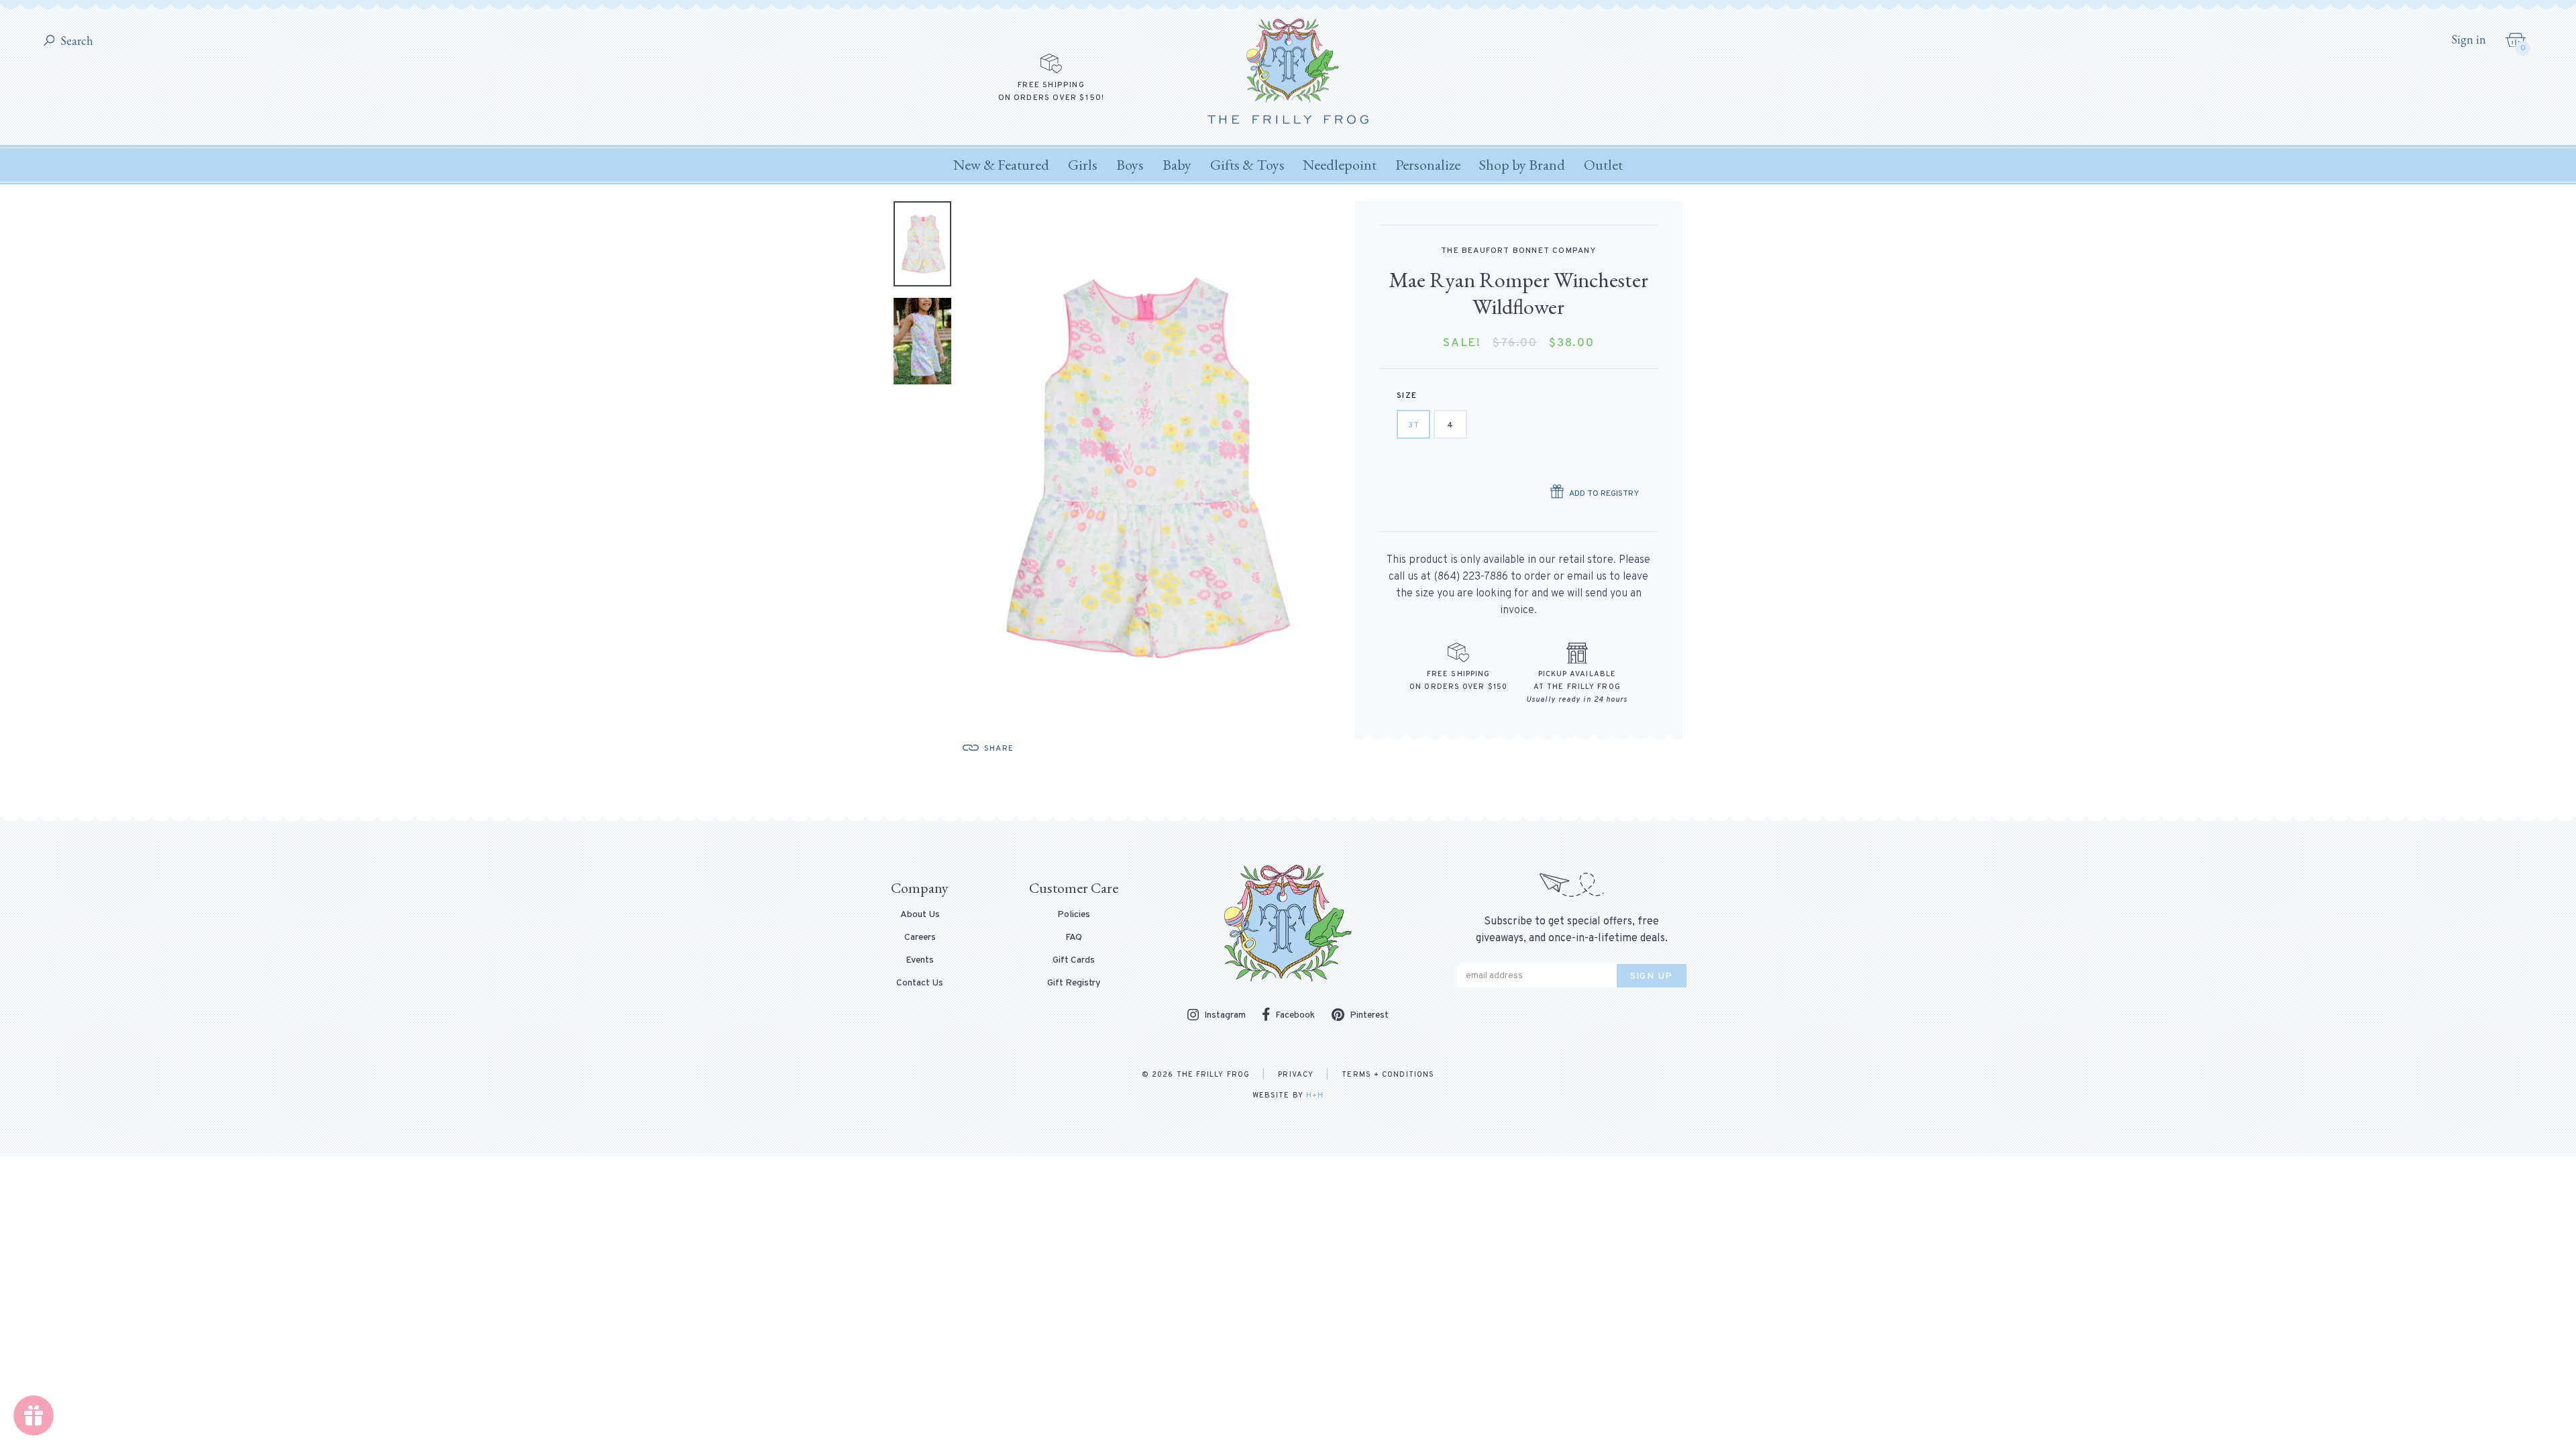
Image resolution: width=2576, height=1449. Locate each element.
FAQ (1074, 938)
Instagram (1225, 1016)
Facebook (1295, 1015)
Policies (1074, 915)
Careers (920, 938)
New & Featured (1001, 165)
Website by (1288, 1095)
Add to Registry (1604, 494)
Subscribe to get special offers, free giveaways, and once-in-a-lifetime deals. (1572, 930)
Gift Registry (1074, 983)
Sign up (1652, 976)
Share (999, 749)
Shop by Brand (1522, 165)
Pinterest (1369, 1015)
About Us (920, 915)
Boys (1130, 165)
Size (1407, 396)
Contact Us (920, 983)
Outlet (1603, 165)
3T (1414, 425)
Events (920, 961)
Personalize (1428, 165)
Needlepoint (1340, 165)
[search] (49, 41)
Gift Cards (1074, 961)
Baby (1177, 165)
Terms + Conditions (1388, 1075)
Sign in (2469, 40)
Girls (1083, 165)
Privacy (1296, 1075)
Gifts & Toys (1247, 165)
